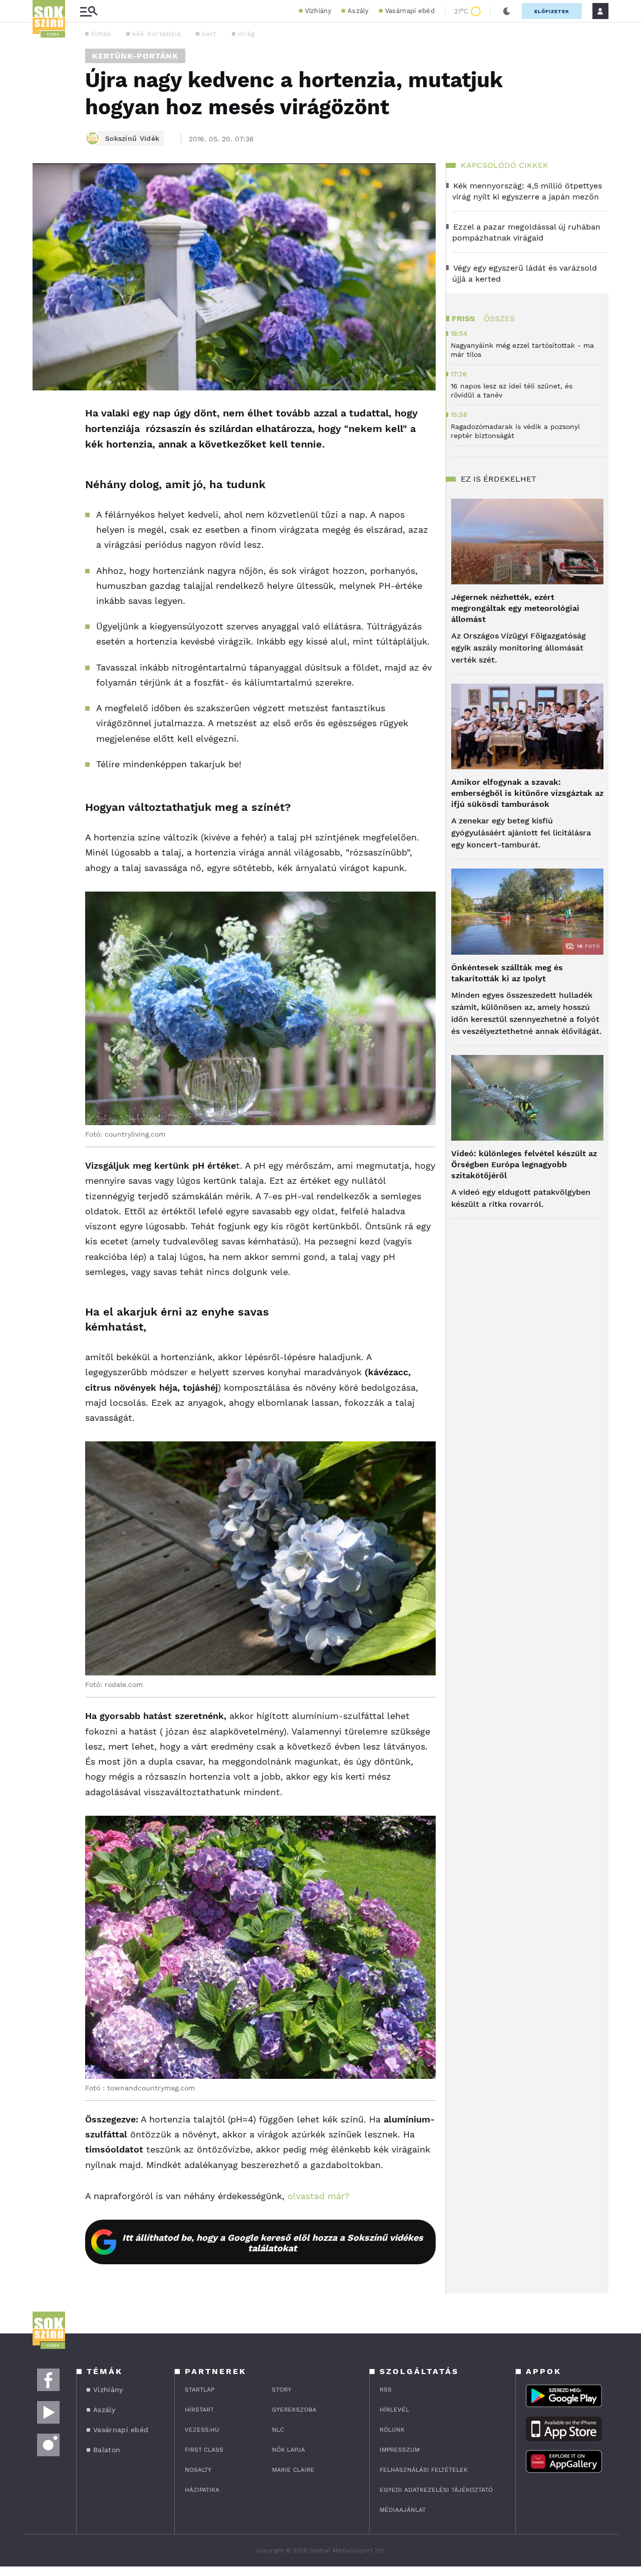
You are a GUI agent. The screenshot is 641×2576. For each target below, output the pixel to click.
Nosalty (198, 2470)
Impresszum (400, 2450)
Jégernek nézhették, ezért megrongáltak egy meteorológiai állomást (515, 608)
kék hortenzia (157, 34)
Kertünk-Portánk (135, 56)
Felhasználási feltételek (424, 2470)
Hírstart (199, 2410)
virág (246, 34)
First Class (204, 2450)
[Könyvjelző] (44, 473)
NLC (278, 2430)
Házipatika (202, 2490)
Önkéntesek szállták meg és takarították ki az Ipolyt (507, 973)
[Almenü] (89, 11)
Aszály (358, 11)
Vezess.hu (202, 2430)
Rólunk (392, 2430)
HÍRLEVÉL (394, 2410)
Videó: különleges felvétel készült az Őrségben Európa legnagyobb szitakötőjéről (524, 1164)
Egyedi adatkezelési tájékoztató (436, 2490)
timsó (101, 34)
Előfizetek (552, 11)
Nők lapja (288, 2450)
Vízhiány (318, 11)
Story (282, 2390)
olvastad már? (318, 2196)
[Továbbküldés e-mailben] (44, 444)
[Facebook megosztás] (44, 416)
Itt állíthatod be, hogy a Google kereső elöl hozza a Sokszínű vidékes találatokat (273, 2243)
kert (209, 34)
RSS (386, 2390)
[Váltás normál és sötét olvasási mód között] (507, 11)
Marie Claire (293, 2470)
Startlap (200, 2390)
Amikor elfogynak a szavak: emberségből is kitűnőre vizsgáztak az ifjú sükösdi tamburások (527, 793)
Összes (499, 318)
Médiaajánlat (403, 2510)
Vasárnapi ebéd (410, 11)
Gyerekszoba (294, 2410)
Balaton (107, 2450)
